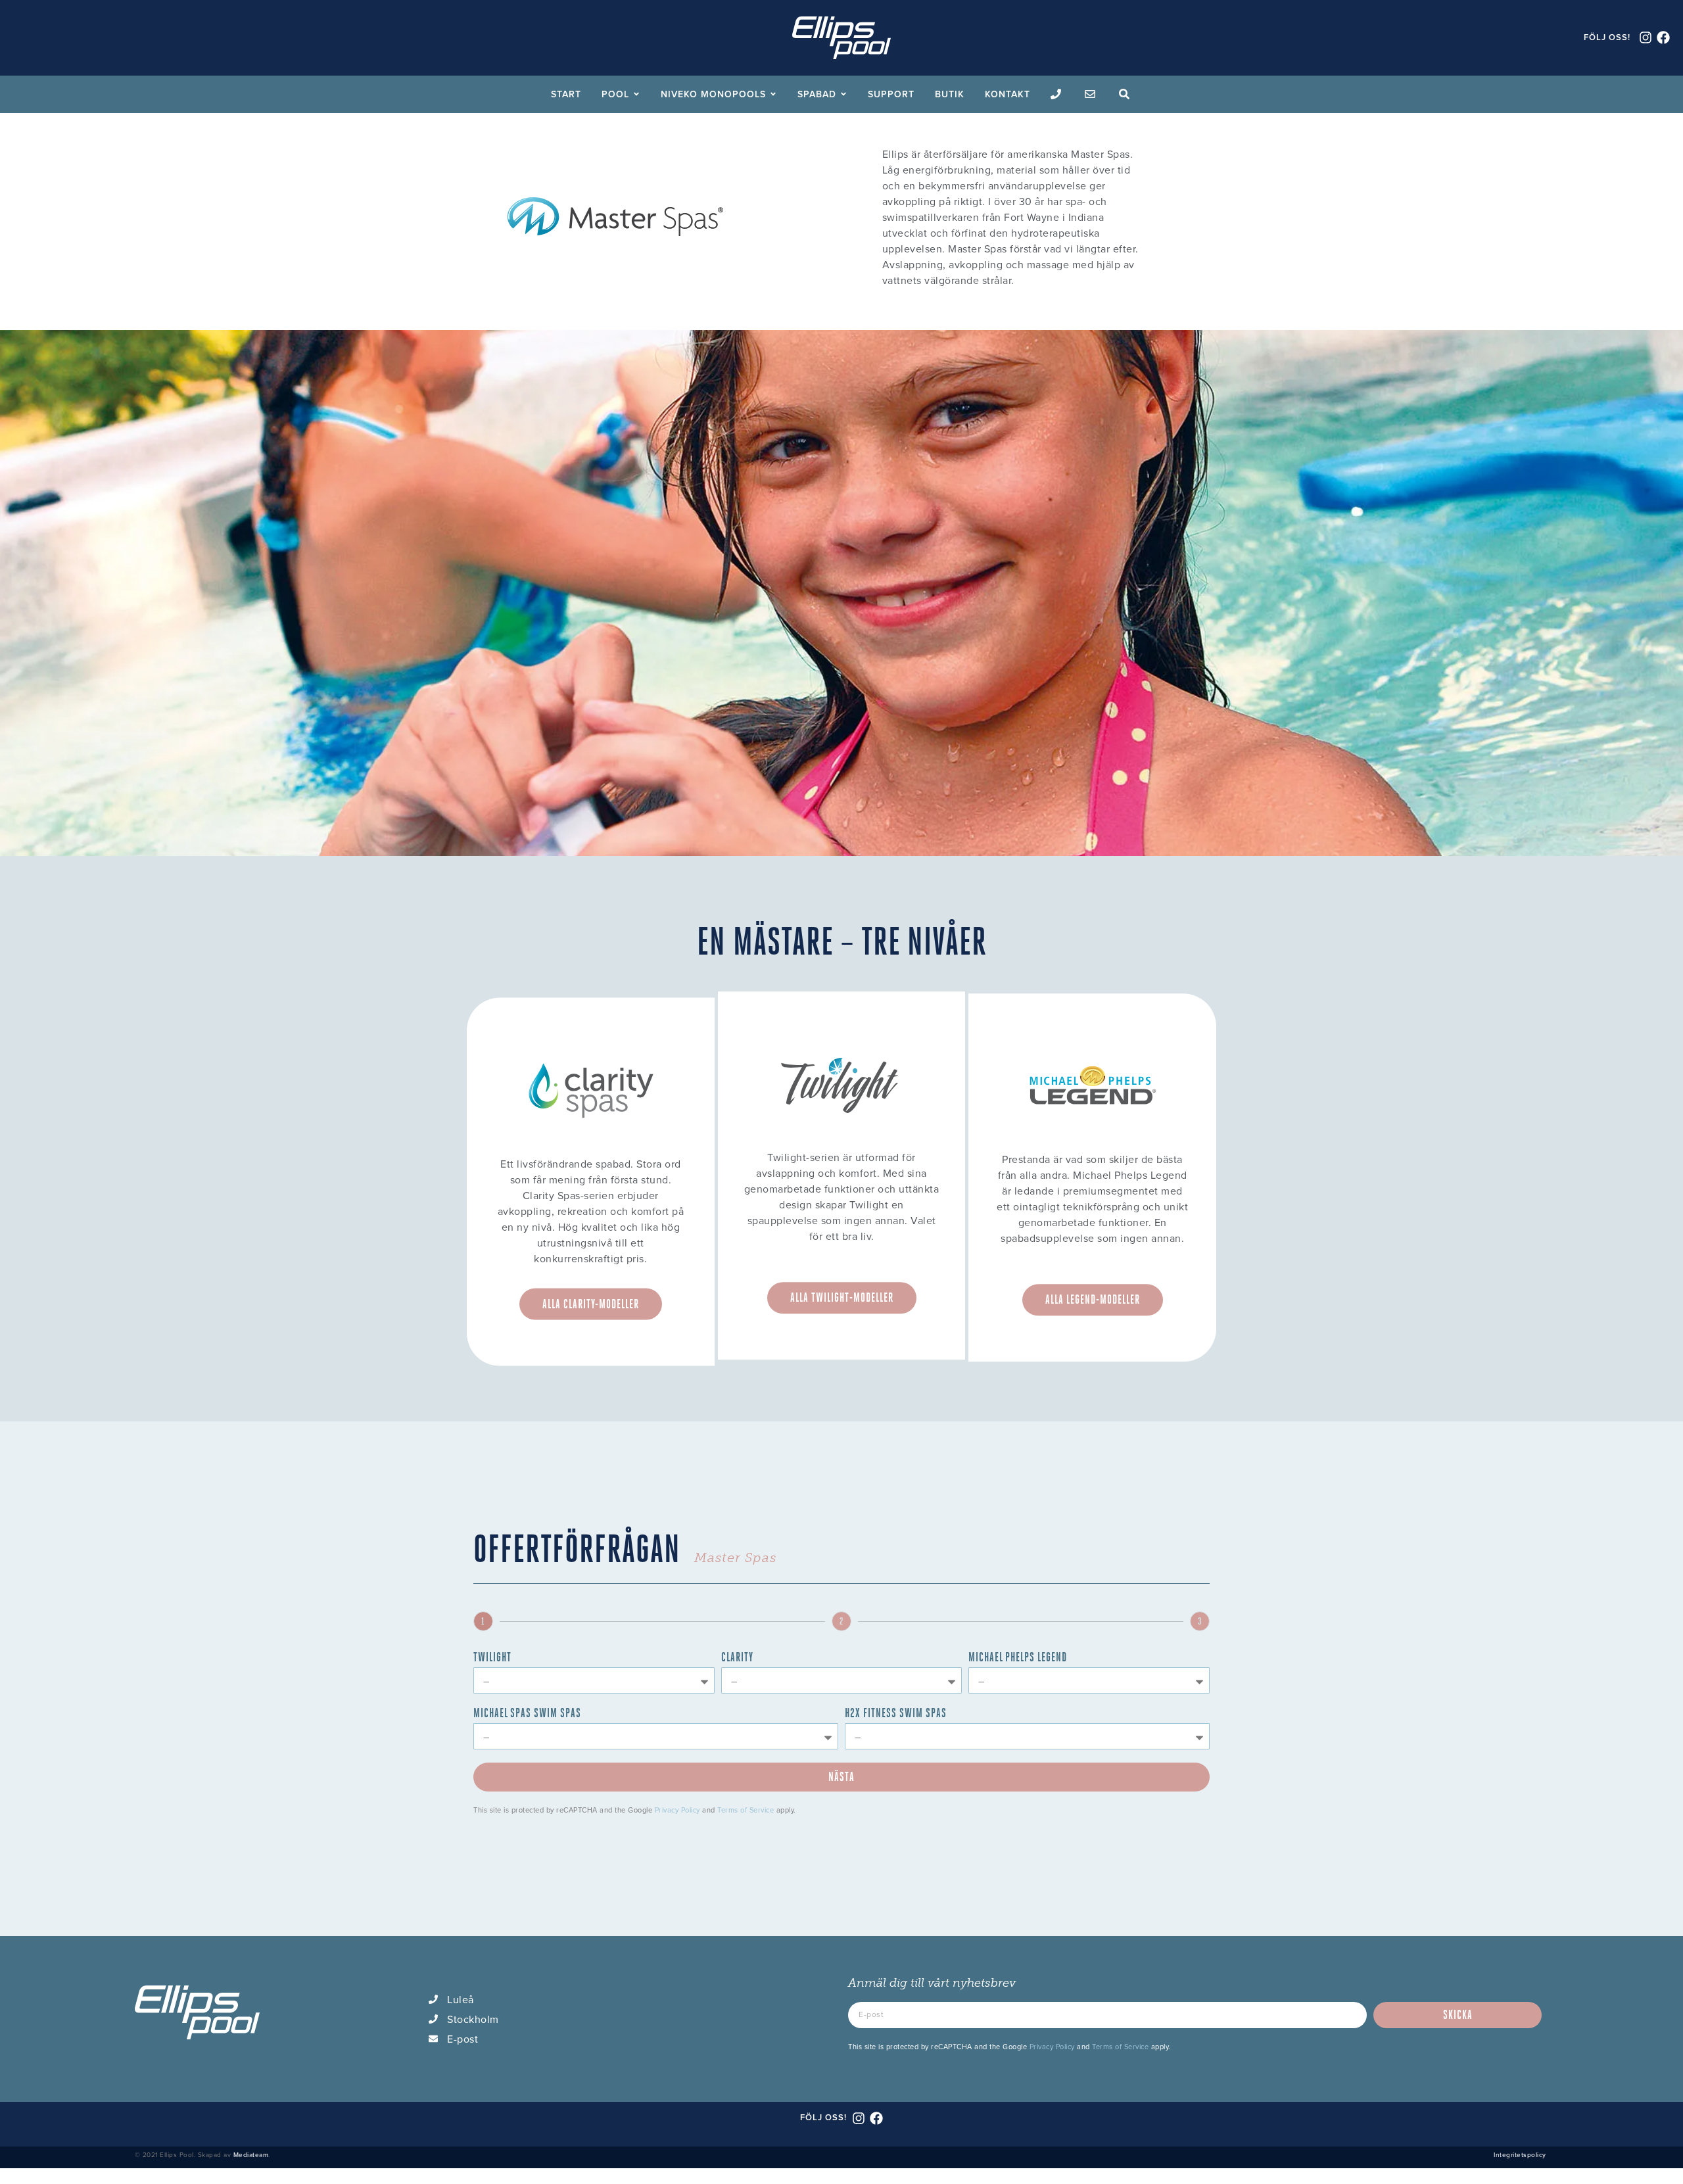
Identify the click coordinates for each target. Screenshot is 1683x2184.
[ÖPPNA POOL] (636, 94)
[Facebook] (1663, 37)
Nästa (841, 1777)
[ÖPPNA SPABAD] (843, 94)
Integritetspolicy (1520, 2154)
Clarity (737, 1658)
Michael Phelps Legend (1018, 1658)
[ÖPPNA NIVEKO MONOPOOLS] (773, 94)
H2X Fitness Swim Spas (896, 1714)
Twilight (492, 1658)
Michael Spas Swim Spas (527, 1714)
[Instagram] (1646, 37)
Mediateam (251, 2154)
